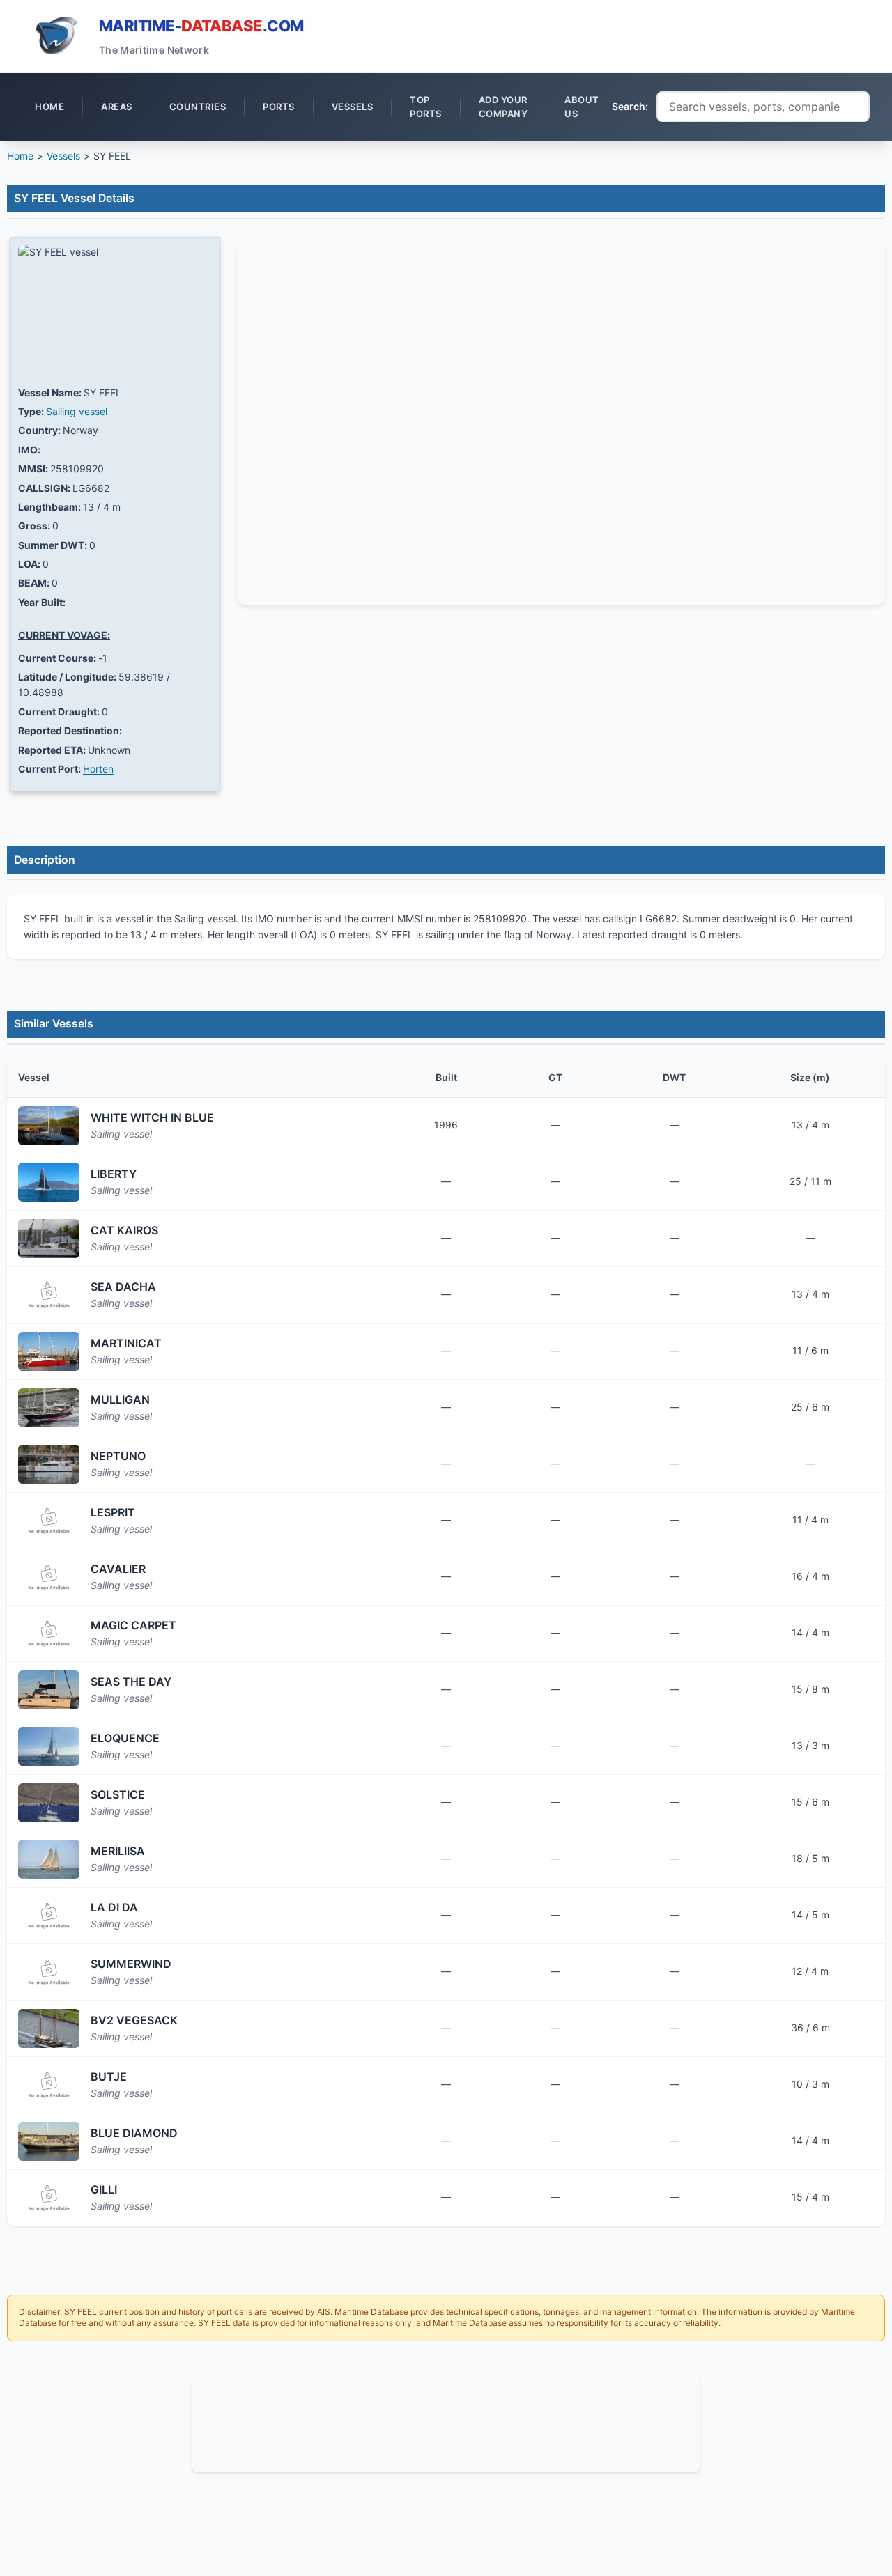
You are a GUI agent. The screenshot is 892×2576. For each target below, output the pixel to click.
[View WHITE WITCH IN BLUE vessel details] (49, 1126)
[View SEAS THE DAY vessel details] (49, 1690)
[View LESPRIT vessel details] (49, 1521)
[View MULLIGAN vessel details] (49, 1408)
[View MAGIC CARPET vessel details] (49, 1634)
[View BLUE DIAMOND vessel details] (49, 2141)
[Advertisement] (446, 2422)
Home (20, 156)
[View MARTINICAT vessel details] (49, 1351)
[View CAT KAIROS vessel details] (49, 1239)
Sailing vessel (77, 411)
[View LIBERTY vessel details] (49, 1182)
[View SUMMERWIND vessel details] (49, 1972)
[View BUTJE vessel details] (49, 2085)
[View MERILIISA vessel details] (49, 1859)
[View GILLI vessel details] (49, 2198)
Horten (98, 769)
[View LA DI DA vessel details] (49, 1916)
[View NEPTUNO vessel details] (49, 1464)
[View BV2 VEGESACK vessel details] (49, 2028)
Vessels (63, 156)
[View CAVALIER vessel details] (49, 1577)
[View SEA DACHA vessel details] (49, 1295)
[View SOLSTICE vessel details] (49, 1803)
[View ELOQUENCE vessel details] (49, 1746)
